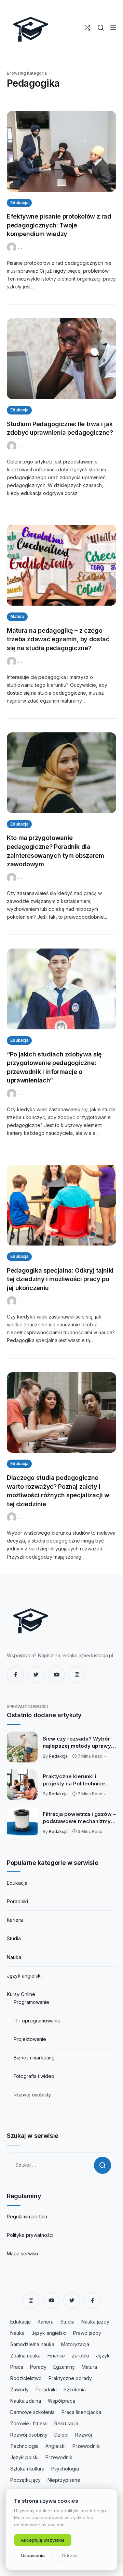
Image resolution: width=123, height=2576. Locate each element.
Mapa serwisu (22, 2253)
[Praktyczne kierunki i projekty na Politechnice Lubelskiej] (22, 1785)
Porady (38, 2367)
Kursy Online (21, 1994)
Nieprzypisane (64, 2480)
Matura (17, 616)
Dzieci (61, 2435)
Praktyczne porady (70, 2378)
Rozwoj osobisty (32, 2095)
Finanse (56, 2356)
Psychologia (65, 2469)
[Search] (101, 28)
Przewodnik (59, 2457)
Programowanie (31, 2002)
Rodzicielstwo (26, 2378)
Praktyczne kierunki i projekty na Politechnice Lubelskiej (74, 1780)
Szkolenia (75, 2389)
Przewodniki (86, 2446)
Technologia (24, 2446)
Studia (14, 1938)
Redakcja (58, 1756)
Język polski (24, 2457)
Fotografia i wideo (34, 2076)
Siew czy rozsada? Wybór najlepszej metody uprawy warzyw (77, 1743)
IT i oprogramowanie (37, 2021)
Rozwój (84, 2435)
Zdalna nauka (25, 2356)
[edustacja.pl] (31, 27)
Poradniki (17, 1901)
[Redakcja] (12, 247)
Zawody (19, 2389)
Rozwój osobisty (29, 2435)
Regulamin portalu (27, 2216)
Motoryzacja (75, 2344)
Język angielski (24, 1976)
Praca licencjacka (81, 2412)
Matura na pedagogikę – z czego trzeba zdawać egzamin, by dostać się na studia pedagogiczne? (58, 639)
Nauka (14, 1957)
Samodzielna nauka (32, 2344)
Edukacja (19, 203)
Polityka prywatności (30, 2235)
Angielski (56, 2446)
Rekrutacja (66, 2423)
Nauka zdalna (26, 2401)
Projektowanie (30, 2039)
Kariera (15, 1920)
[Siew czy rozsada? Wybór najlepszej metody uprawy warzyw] (22, 1747)
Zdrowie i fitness (29, 2423)
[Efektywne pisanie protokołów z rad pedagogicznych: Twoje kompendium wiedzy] (61, 151)
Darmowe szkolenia (32, 2412)
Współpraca (61, 2401)
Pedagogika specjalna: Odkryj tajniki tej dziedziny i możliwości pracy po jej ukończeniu (60, 1279)
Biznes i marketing (34, 2058)
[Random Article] (87, 28)
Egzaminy (64, 2367)
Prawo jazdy (87, 2333)
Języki (103, 2356)
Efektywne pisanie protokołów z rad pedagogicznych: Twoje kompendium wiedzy (59, 225)
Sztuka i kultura (27, 2469)
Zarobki (80, 2356)
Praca (17, 2367)
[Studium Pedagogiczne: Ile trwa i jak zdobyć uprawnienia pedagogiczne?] (61, 359)
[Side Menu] (113, 28)
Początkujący (25, 2480)
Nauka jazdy (95, 2322)
